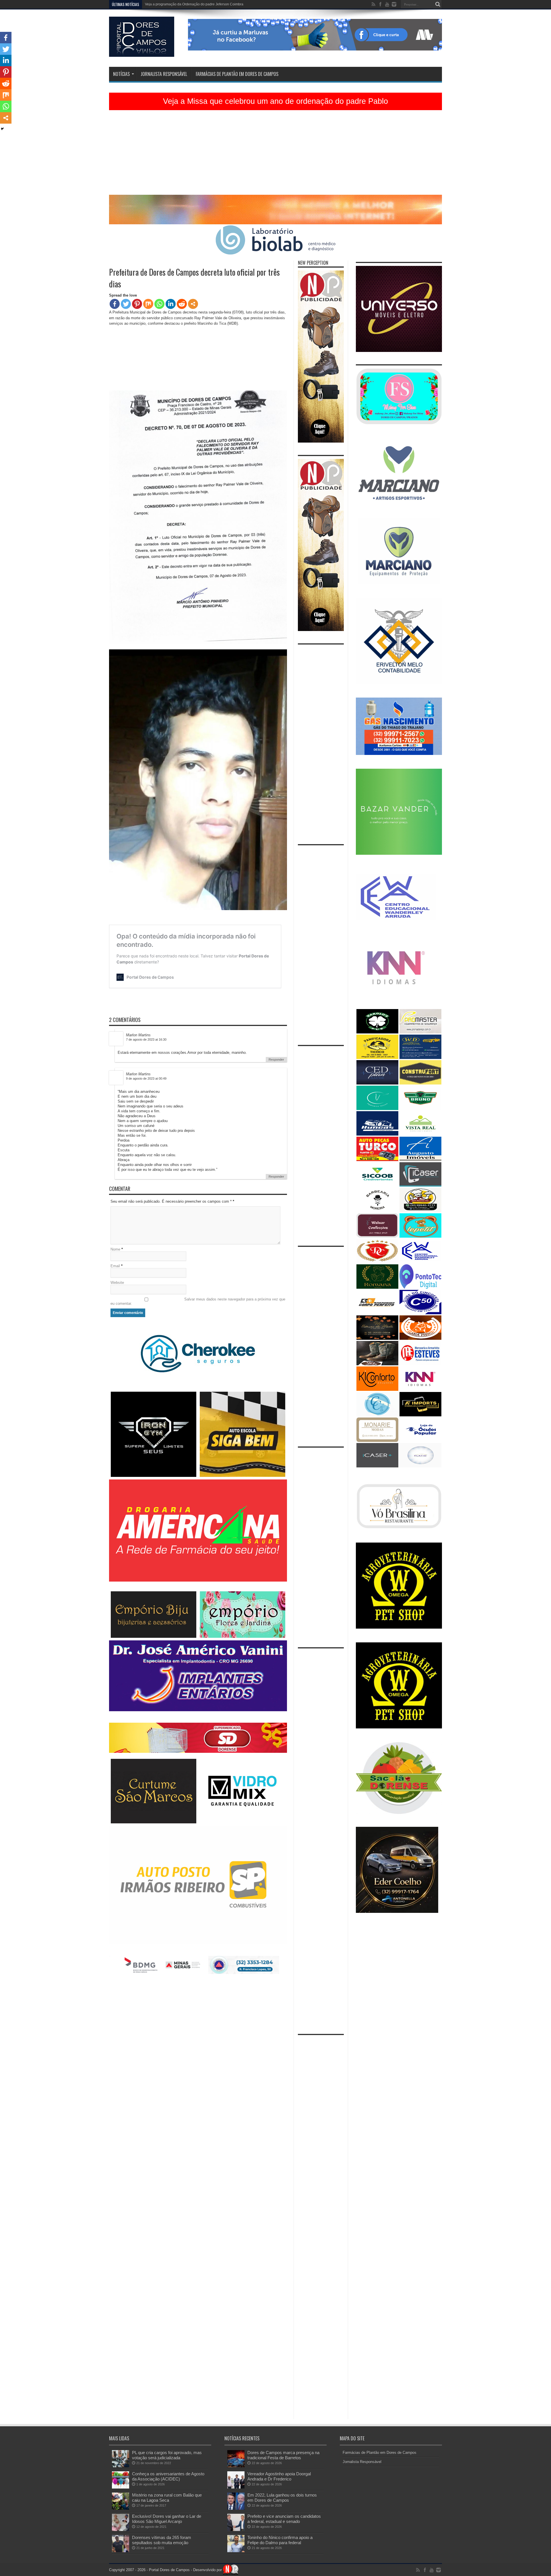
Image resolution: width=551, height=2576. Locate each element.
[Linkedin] (171, 304)
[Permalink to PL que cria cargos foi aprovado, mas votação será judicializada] (121, 2466)
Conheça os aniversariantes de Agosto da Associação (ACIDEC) (168, 2476)
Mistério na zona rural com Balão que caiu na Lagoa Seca (167, 2498)
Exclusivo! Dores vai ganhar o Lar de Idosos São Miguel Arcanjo (167, 2519)
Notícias (121, 74)
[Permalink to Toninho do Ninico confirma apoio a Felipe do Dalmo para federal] (236, 2551)
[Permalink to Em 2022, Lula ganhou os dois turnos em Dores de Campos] (236, 2508)
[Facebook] (115, 304)
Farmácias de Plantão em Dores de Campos (237, 74)
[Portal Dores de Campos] (142, 52)
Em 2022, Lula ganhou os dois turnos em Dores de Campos (282, 2498)
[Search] (438, 4)
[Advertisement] (275, 155)
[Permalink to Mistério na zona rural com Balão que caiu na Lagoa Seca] (121, 2508)
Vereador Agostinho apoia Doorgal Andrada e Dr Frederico (279, 2476)
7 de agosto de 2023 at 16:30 (146, 1039)
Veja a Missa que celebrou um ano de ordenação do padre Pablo (275, 101)
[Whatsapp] (159, 304)
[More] (193, 304)
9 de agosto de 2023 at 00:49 (146, 1078)
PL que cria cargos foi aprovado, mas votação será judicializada (167, 2455)
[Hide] (2, 129)
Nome (115, 1249)
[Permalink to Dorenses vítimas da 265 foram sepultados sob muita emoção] (121, 2551)
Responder (276, 1060)
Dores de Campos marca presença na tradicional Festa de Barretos (283, 2455)
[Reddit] (182, 304)
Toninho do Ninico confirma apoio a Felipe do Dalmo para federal (280, 2540)
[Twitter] (126, 304)
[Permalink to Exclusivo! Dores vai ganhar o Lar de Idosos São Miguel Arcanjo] (121, 2530)
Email (115, 1266)
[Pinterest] (137, 304)
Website (117, 1283)
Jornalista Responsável (164, 74)
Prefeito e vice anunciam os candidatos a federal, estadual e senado (284, 2519)
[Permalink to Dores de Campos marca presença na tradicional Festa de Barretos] (236, 2466)
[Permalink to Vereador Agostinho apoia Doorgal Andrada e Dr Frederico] (236, 2487)
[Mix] (148, 304)
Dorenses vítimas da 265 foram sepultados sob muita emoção (162, 2540)
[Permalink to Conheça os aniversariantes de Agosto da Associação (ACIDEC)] (121, 2487)
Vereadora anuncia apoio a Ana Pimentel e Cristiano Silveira (192, 4)
